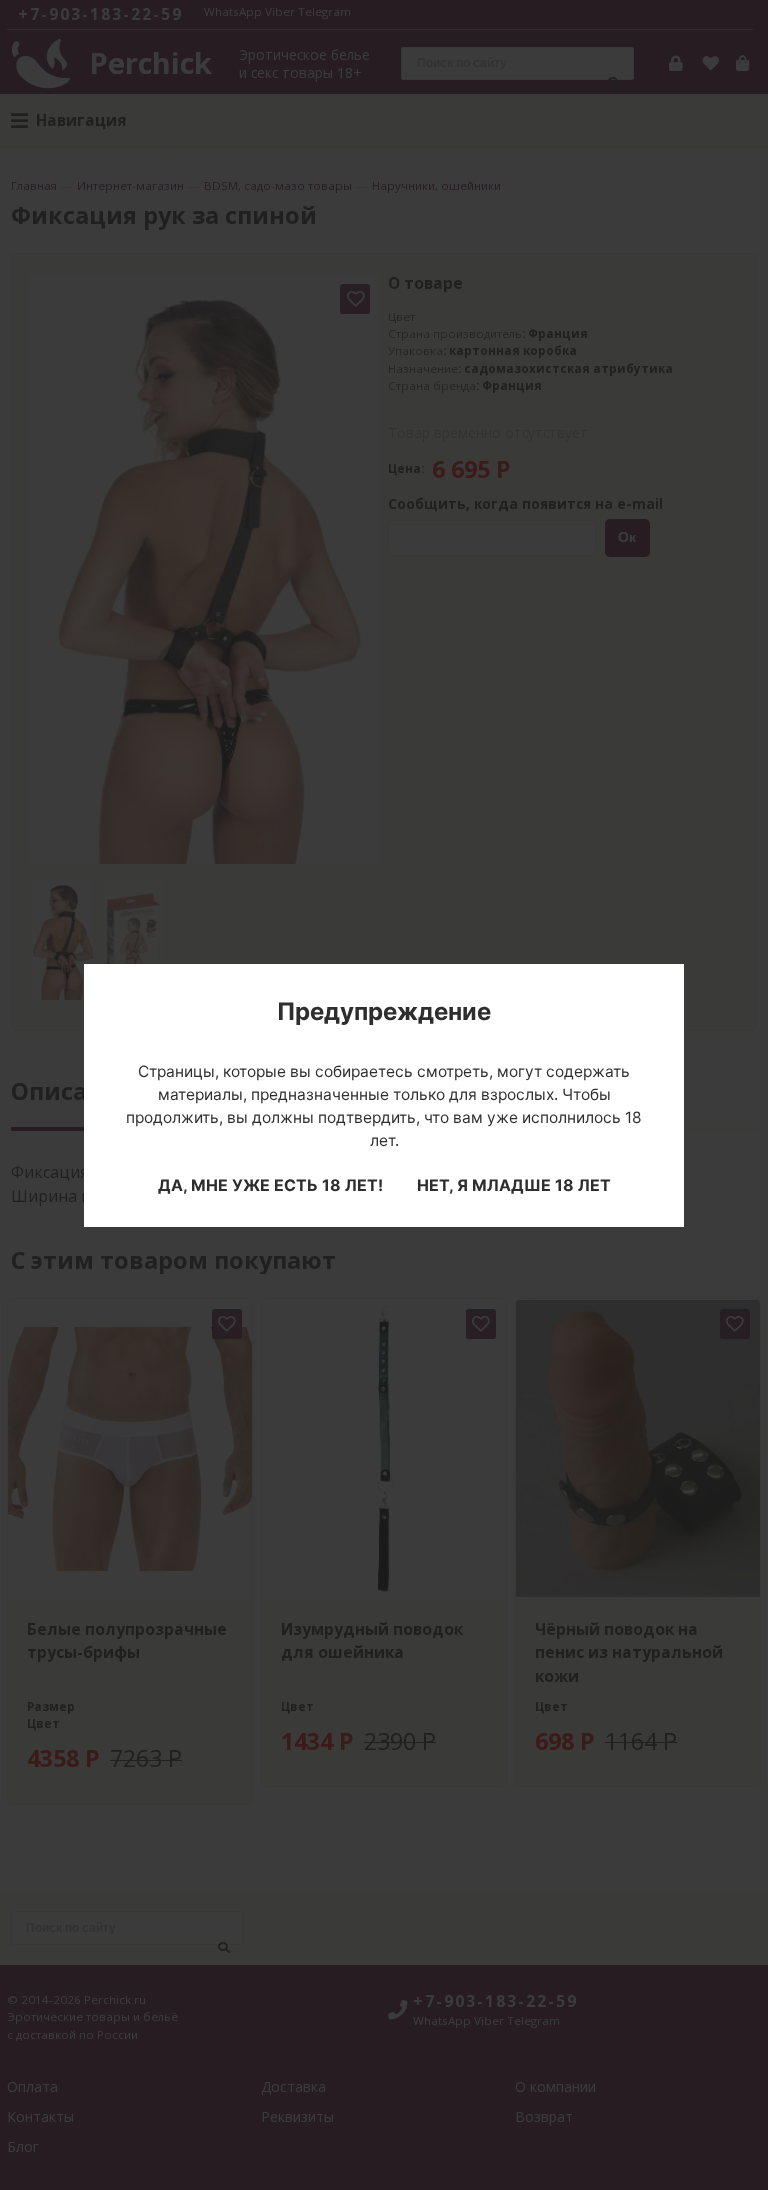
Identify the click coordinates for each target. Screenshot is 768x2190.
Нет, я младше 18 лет (514, 1185)
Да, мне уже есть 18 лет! (270, 1185)
